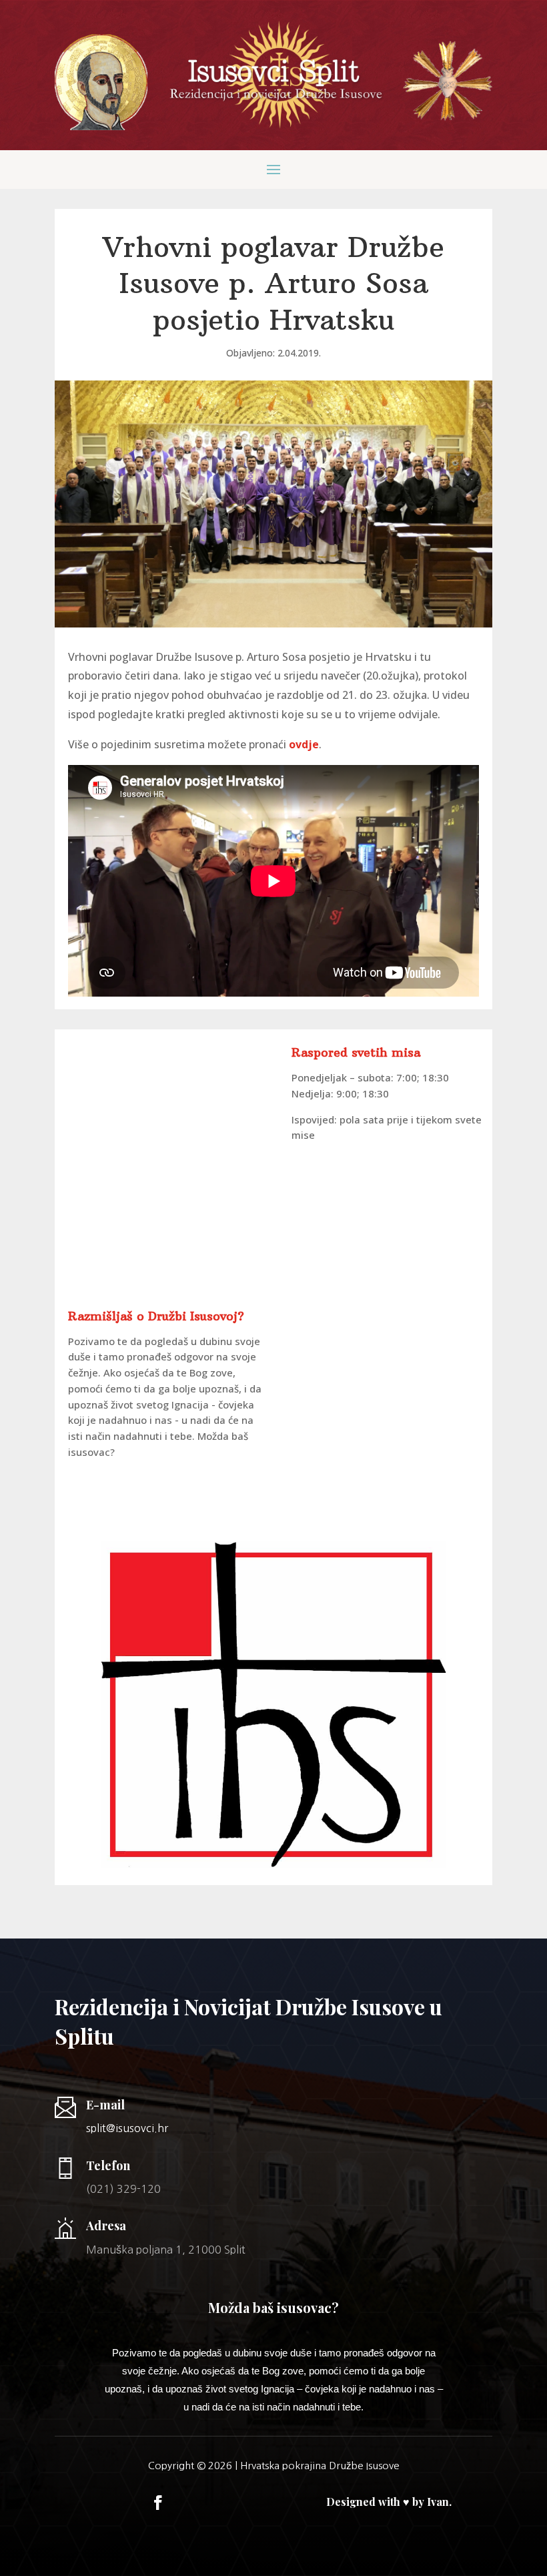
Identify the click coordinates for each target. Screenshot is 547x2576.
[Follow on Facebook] (158, 2503)
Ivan (438, 2502)
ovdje (304, 744)
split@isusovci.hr (127, 2128)
